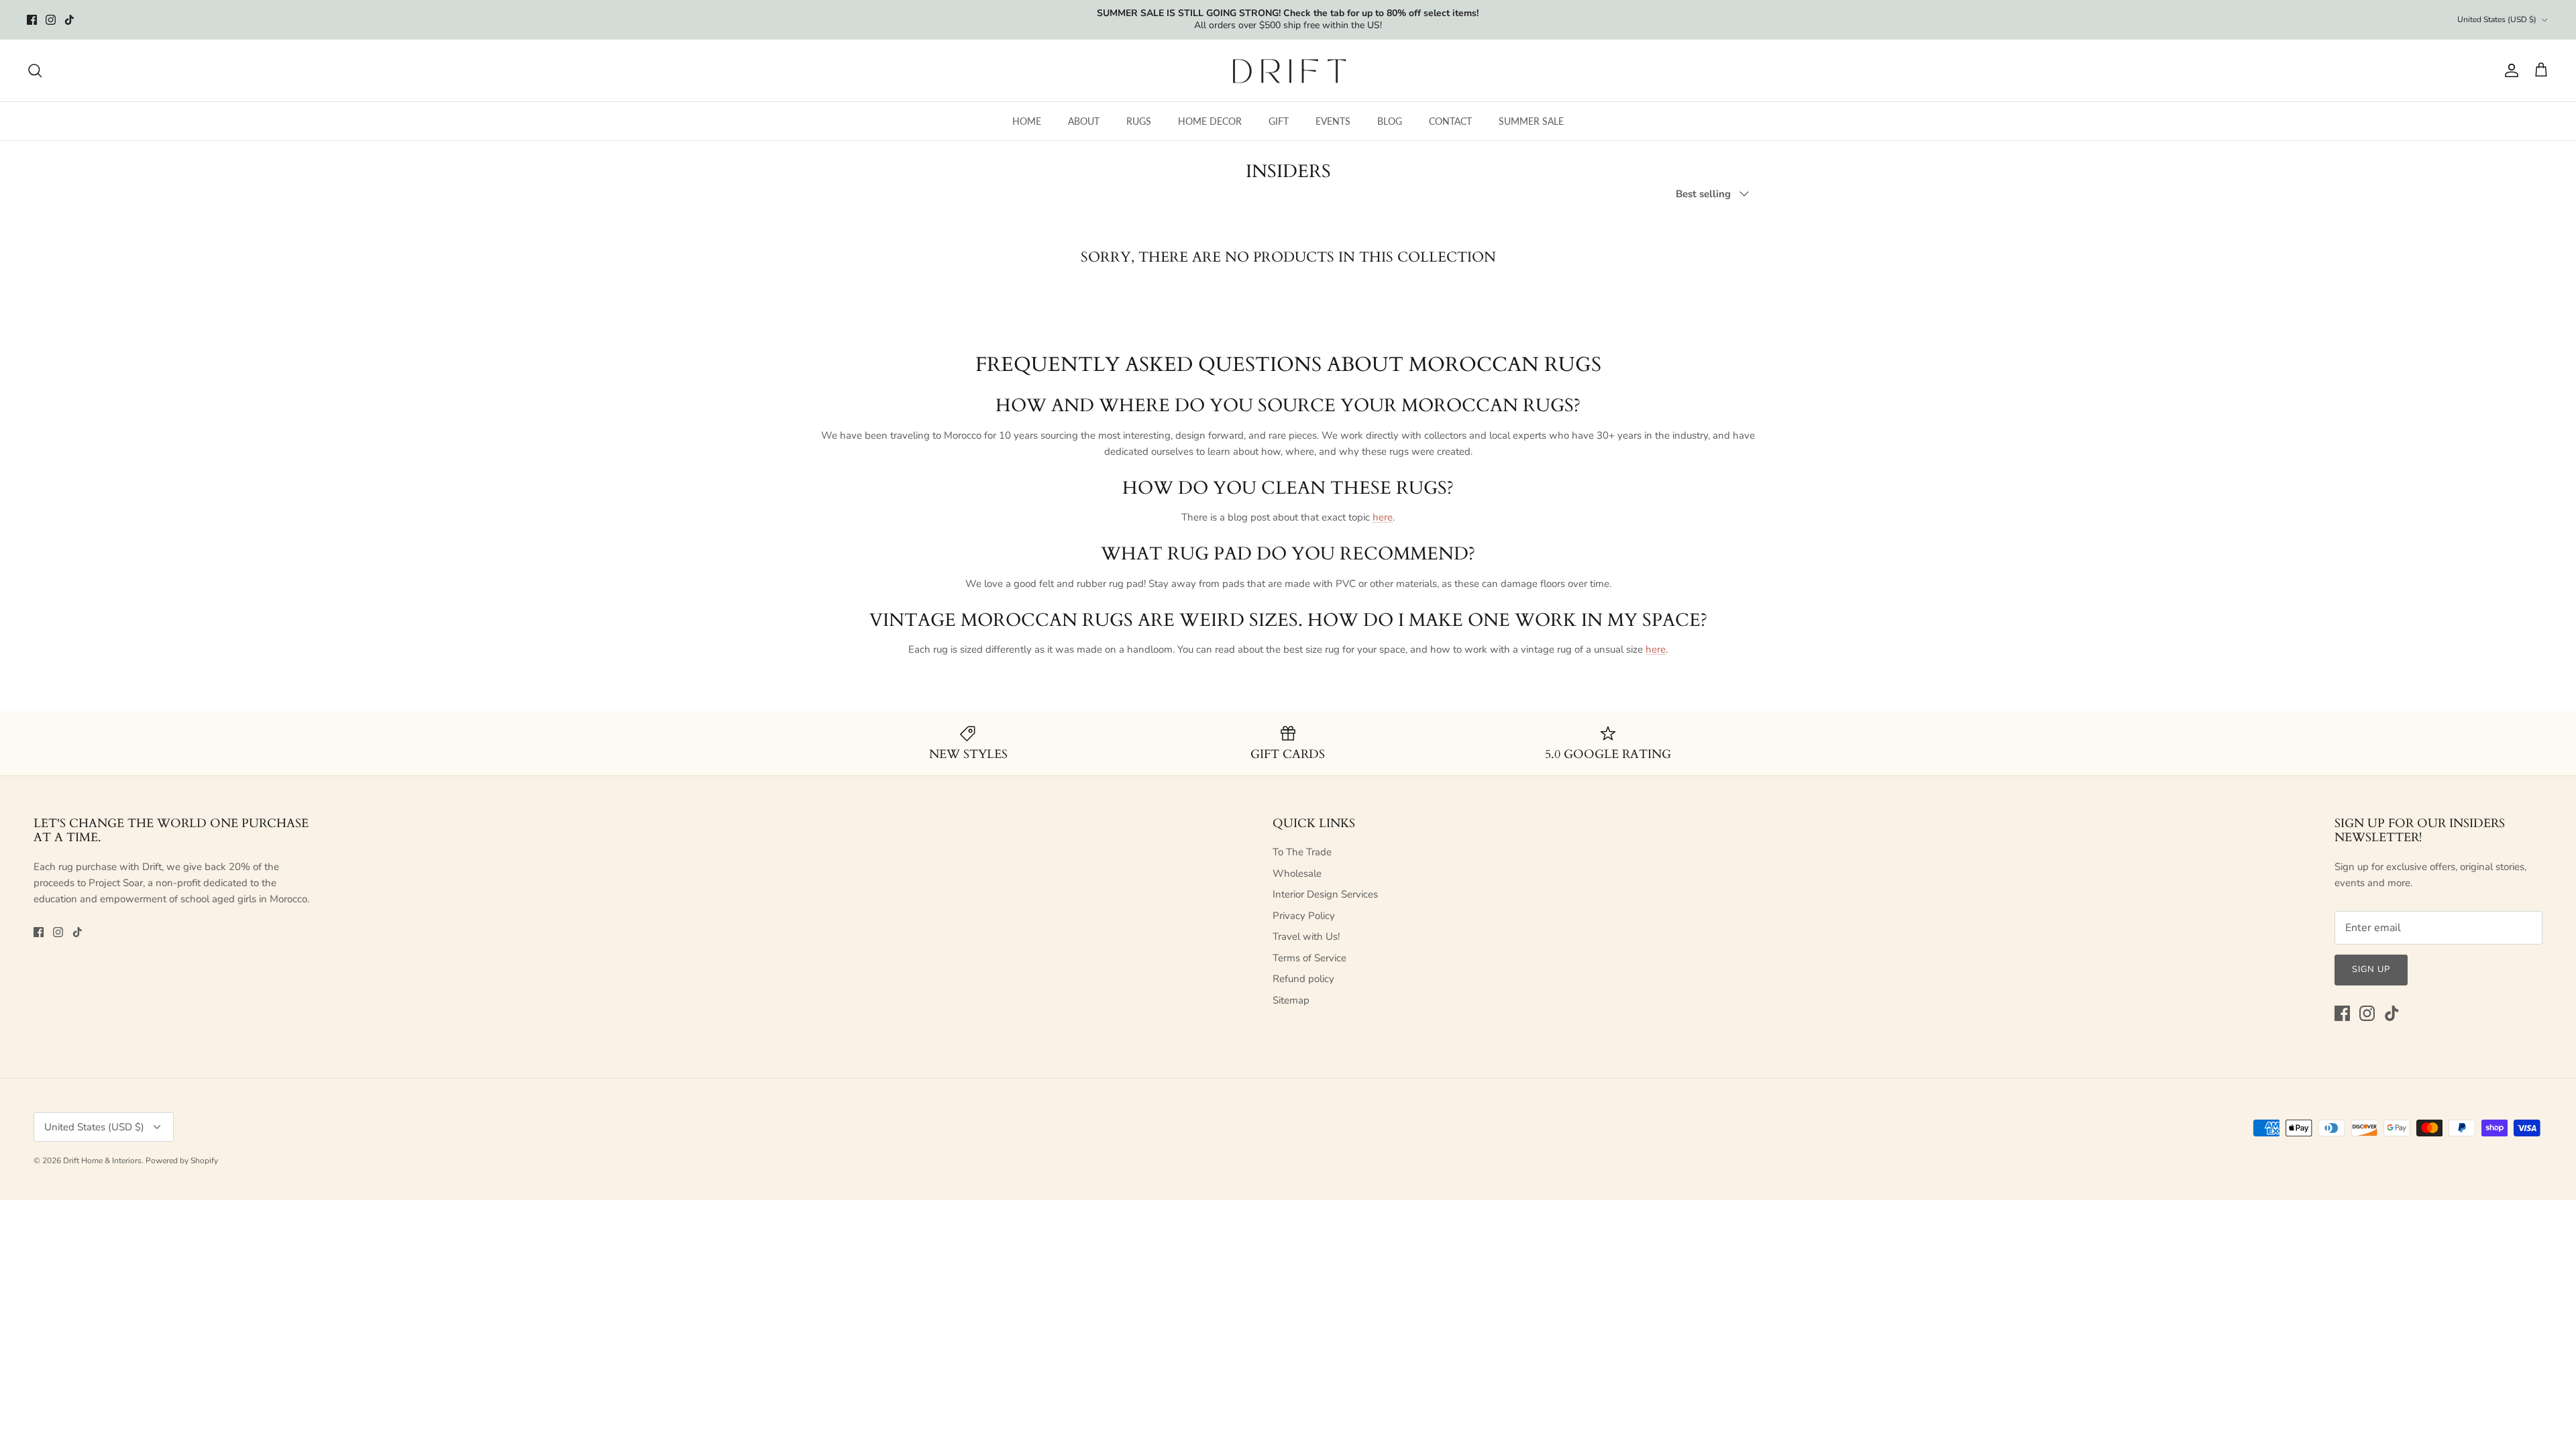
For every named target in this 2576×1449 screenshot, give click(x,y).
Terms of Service (1309, 958)
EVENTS (1333, 121)
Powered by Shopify (182, 1161)
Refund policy (1303, 979)
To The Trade (1302, 852)
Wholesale (1297, 873)
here (1383, 517)
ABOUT (1084, 121)
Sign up (2371, 969)
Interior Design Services (1325, 894)
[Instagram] (51, 20)
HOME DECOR (1210, 121)
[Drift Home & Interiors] (1288, 70)
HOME (1027, 121)
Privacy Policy (1304, 916)
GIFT (1279, 121)
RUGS (1139, 121)
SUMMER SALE (1531, 121)
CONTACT (1450, 121)
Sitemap (1291, 1000)
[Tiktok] (69, 20)
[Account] (2509, 70)
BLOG (1390, 121)
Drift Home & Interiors (102, 1161)
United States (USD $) (2497, 19)
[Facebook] (32, 20)
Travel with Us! (1306, 936)
